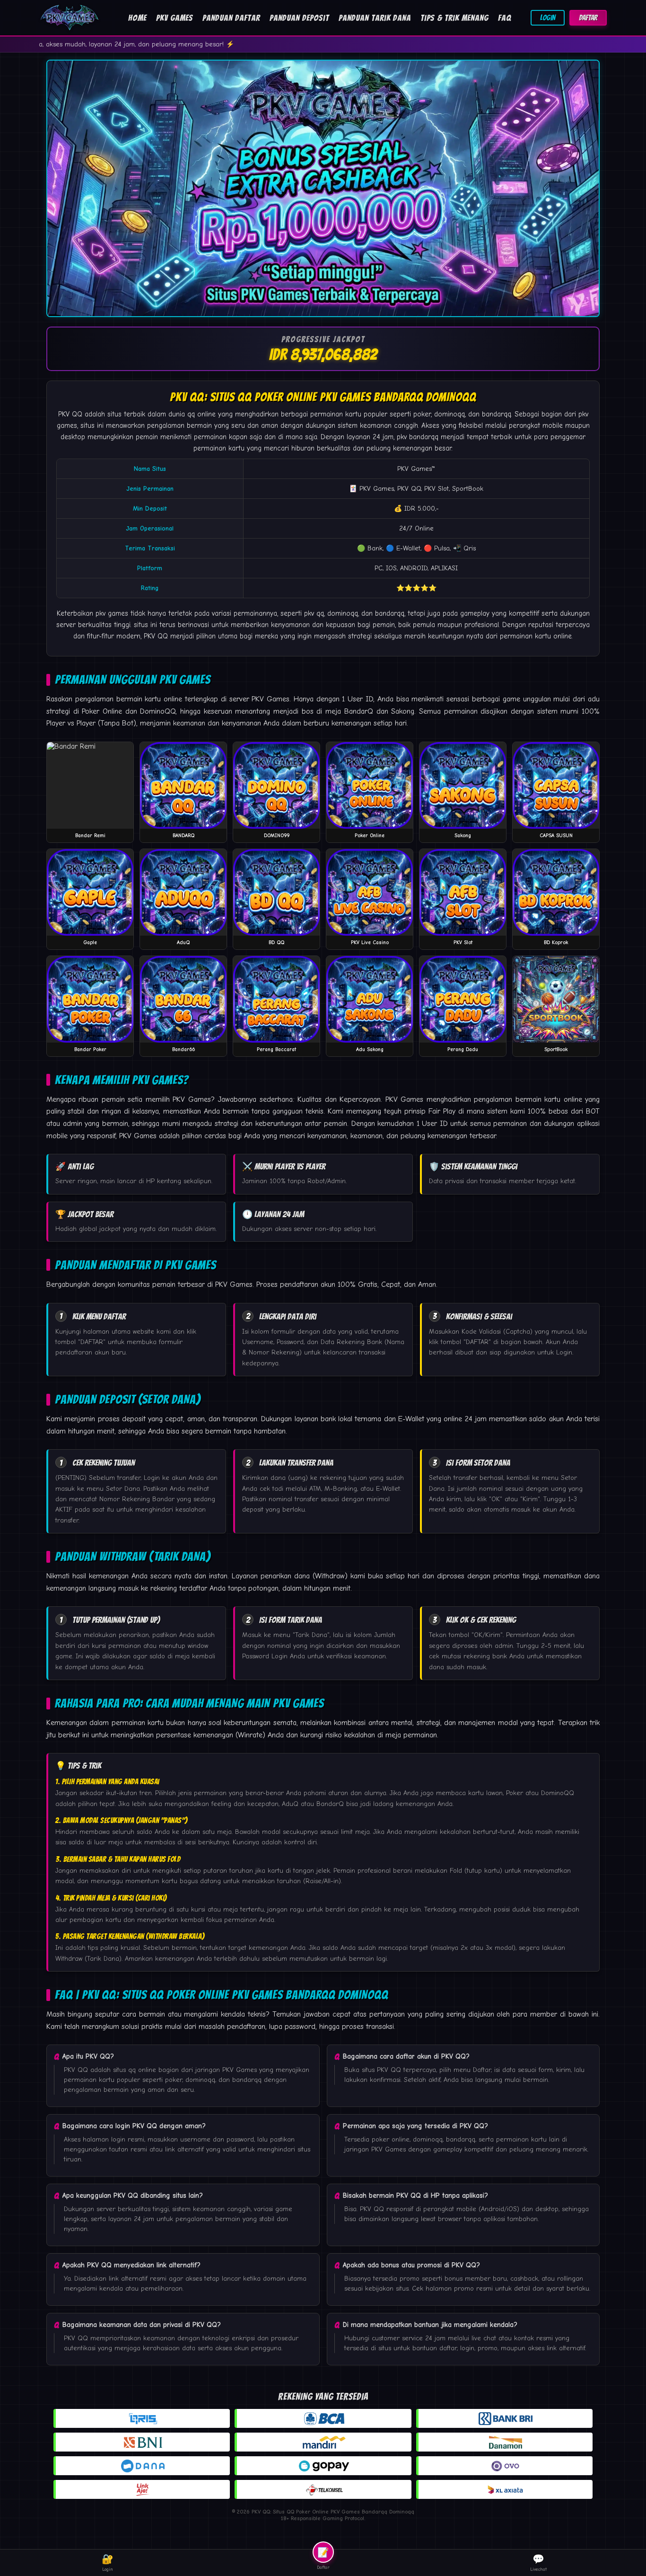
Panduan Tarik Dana (375, 18)
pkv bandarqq (418, 437)
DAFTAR (588, 18)
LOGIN (548, 18)
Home (137, 18)
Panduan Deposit (299, 18)
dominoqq (343, 613)
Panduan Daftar (231, 18)
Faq (505, 18)
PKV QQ (70, 414)
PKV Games (175, 18)
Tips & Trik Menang (454, 18)
